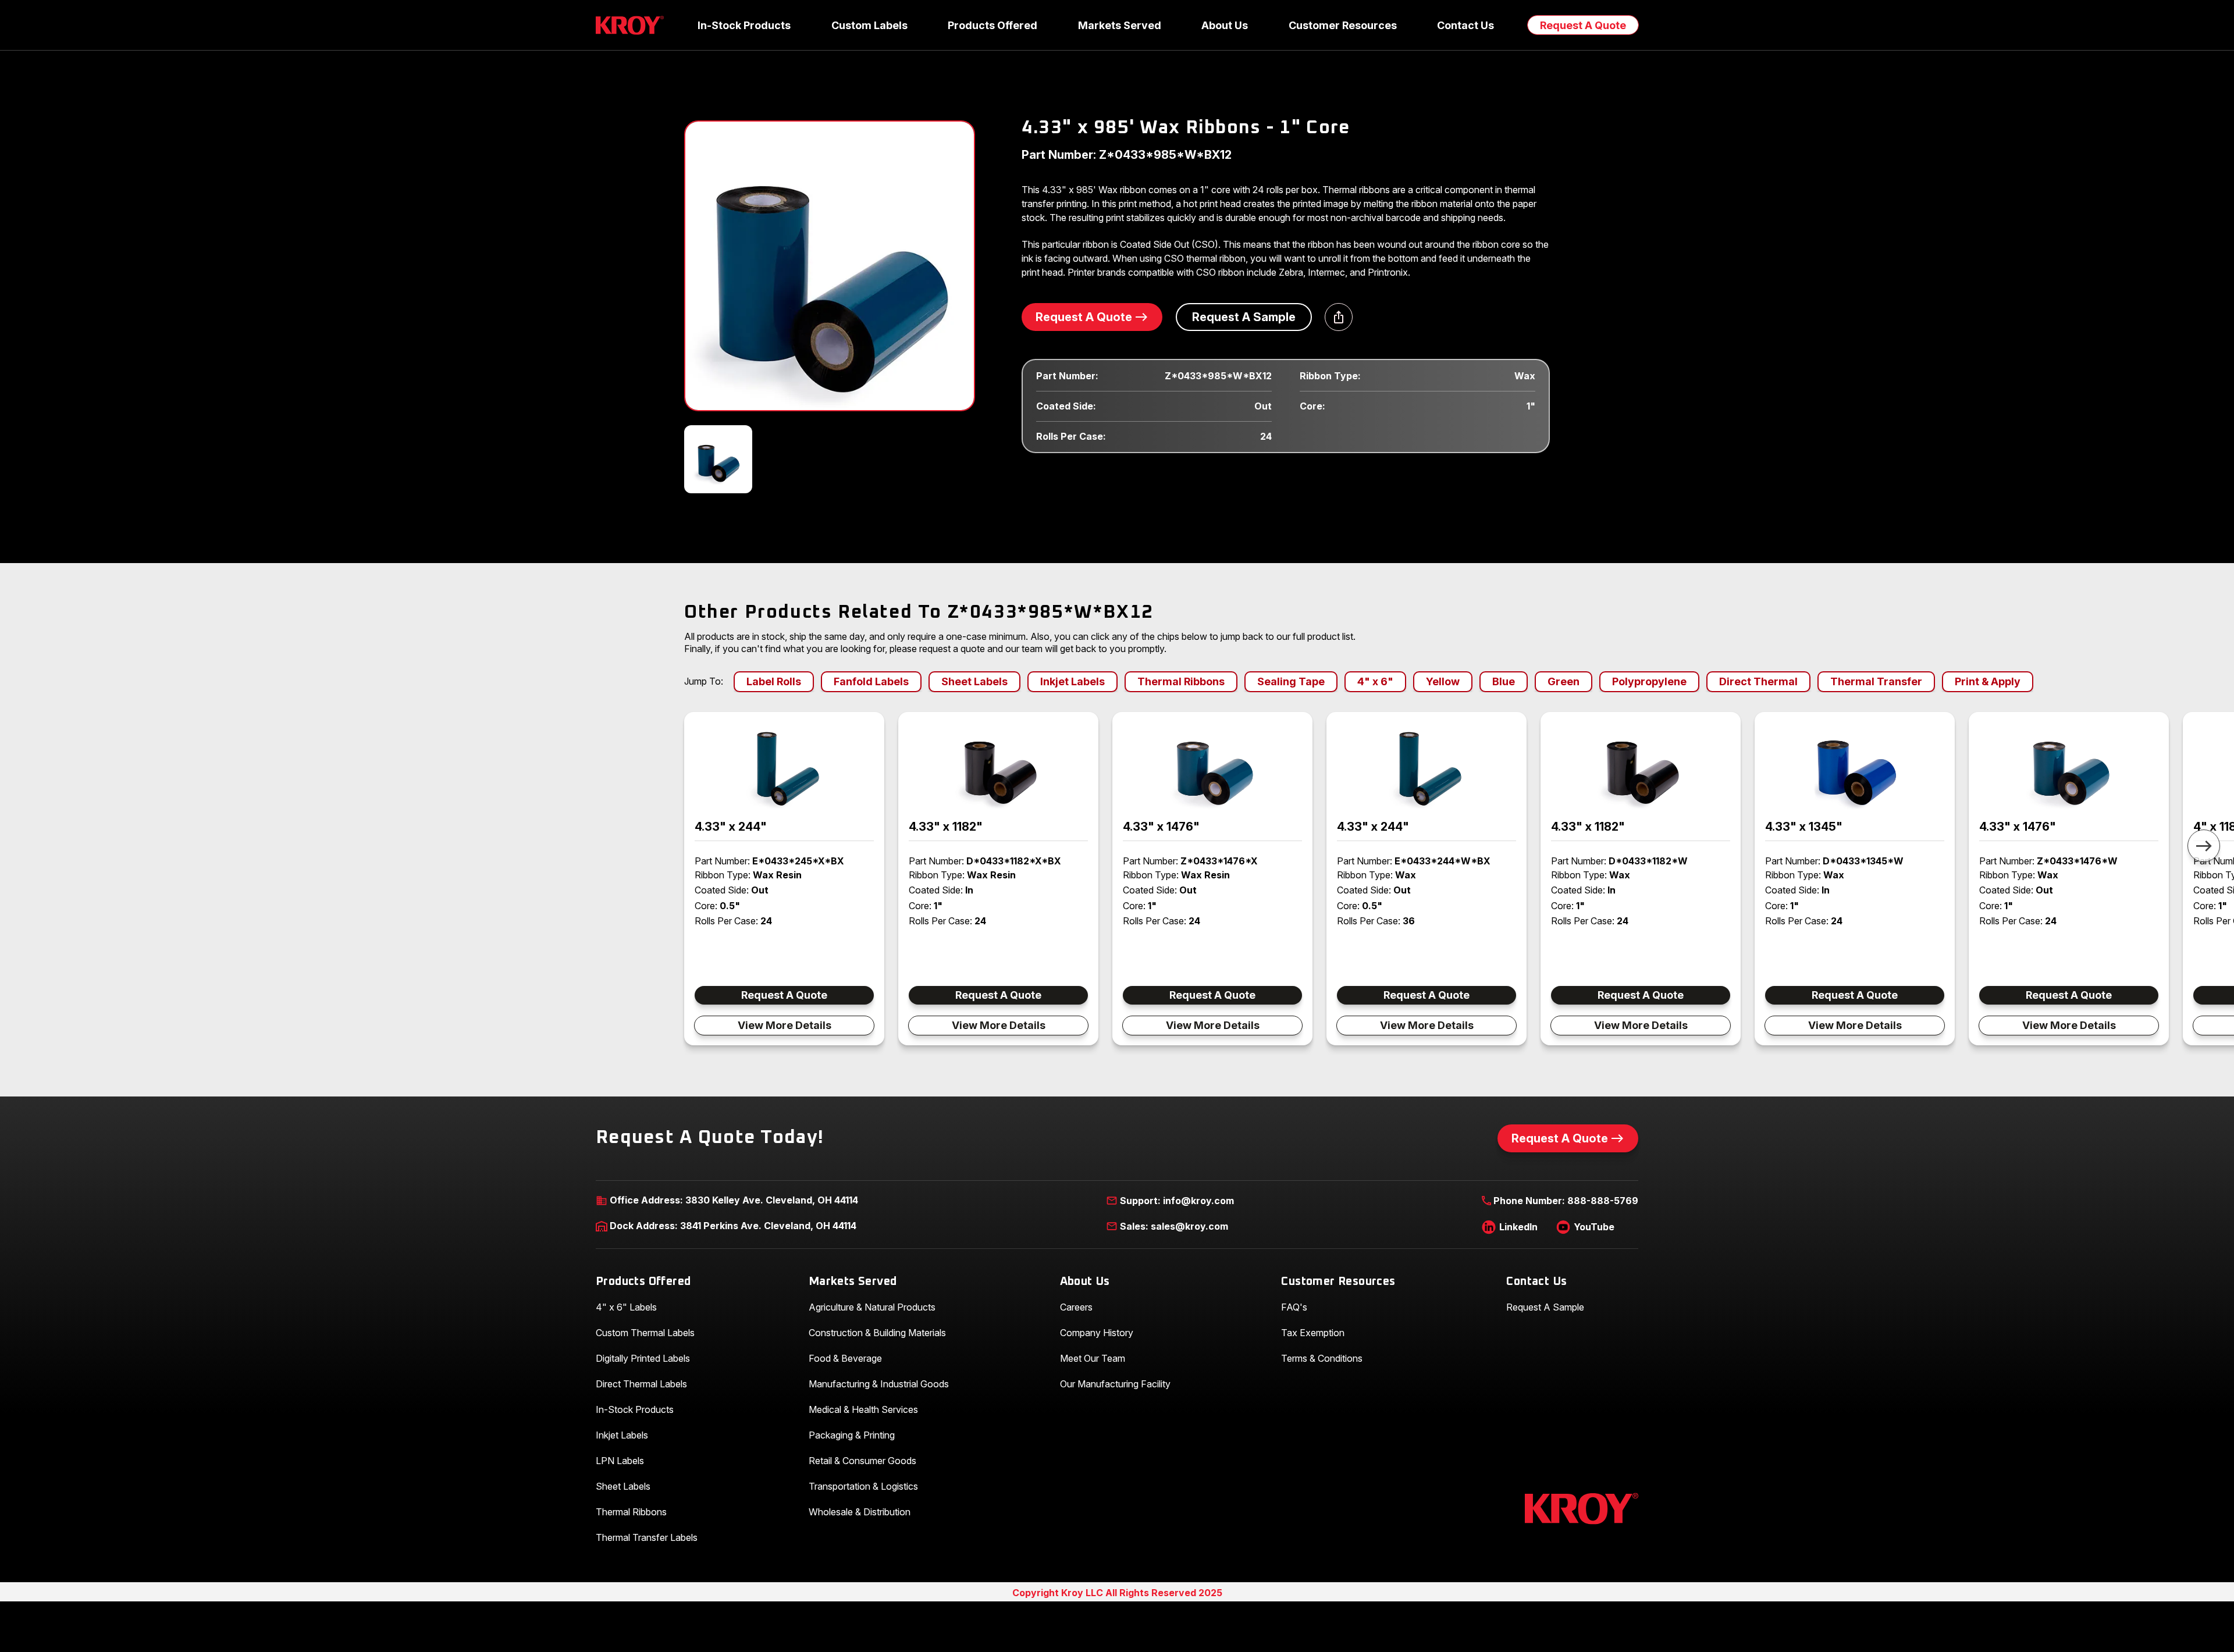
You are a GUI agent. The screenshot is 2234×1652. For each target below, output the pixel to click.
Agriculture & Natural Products (872, 1307)
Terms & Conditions (1322, 1358)
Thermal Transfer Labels (647, 1537)
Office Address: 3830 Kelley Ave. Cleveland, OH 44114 (734, 1200)
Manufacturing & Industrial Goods (879, 1384)
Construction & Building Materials (877, 1333)
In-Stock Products (635, 1409)
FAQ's (1294, 1307)
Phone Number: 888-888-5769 (1566, 1201)
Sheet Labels (623, 1486)
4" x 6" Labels (626, 1307)
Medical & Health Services (863, 1409)
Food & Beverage (845, 1358)
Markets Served (853, 1282)
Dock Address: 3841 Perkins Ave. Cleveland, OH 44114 (733, 1226)
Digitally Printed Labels (643, 1358)
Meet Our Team (1093, 1358)
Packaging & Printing (852, 1435)
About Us (1085, 1282)
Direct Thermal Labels (641, 1384)
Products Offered (643, 1282)
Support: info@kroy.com (1177, 1201)
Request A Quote (1583, 25)
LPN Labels (620, 1461)
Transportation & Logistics (863, 1486)
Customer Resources (1338, 1282)
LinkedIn (1518, 1227)
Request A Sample (1244, 317)
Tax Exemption (1313, 1333)
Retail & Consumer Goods (862, 1461)
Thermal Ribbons (631, 1512)
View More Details (785, 1025)
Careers (1076, 1307)
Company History (1097, 1333)
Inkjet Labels (622, 1435)
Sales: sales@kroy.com (1174, 1226)
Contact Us (1536, 1282)
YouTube (1594, 1227)
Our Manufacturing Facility (1115, 1384)
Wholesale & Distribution (860, 1512)
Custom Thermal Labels (645, 1333)
